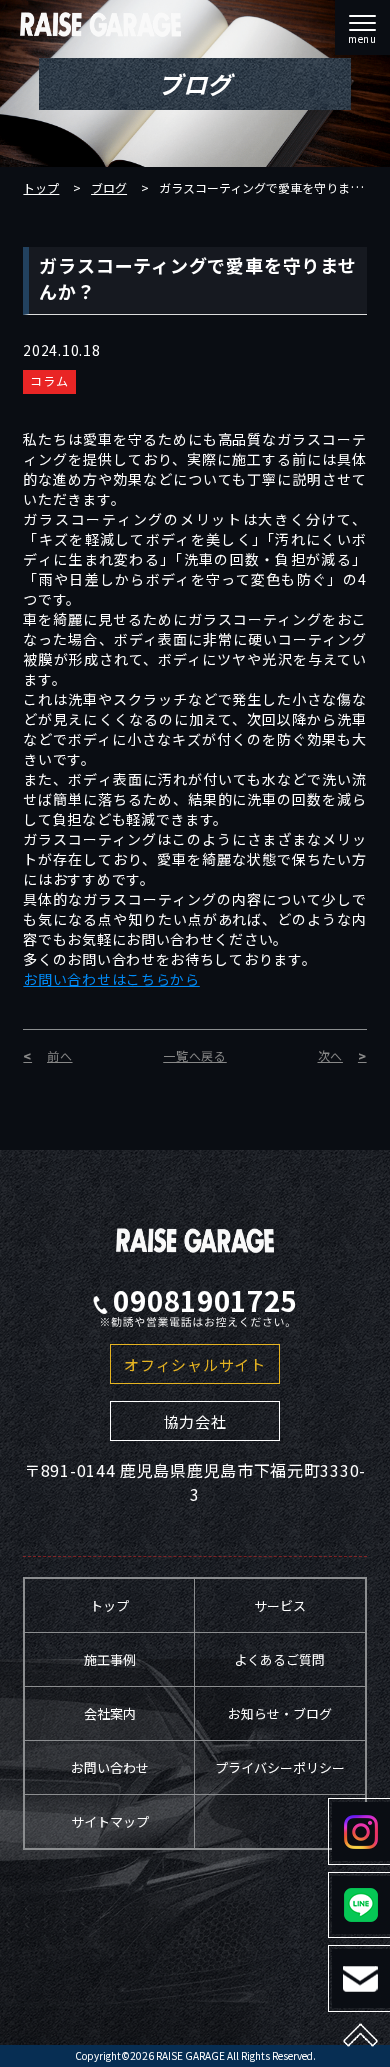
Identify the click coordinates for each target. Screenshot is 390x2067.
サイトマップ (110, 1821)
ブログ (109, 187)
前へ (59, 1056)
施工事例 (110, 1659)
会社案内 (110, 1713)
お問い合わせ (110, 1767)
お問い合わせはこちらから (111, 979)
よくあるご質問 (279, 1659)
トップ (41, 187)
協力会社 (195, 1421)
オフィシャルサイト (194, 1364)
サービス (280, 1605)
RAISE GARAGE (190, 2055)
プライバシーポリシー (280, 1767)
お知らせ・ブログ (280, 1713)
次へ (330, 1056)
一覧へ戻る (195, 1056)
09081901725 (205, 1301)
